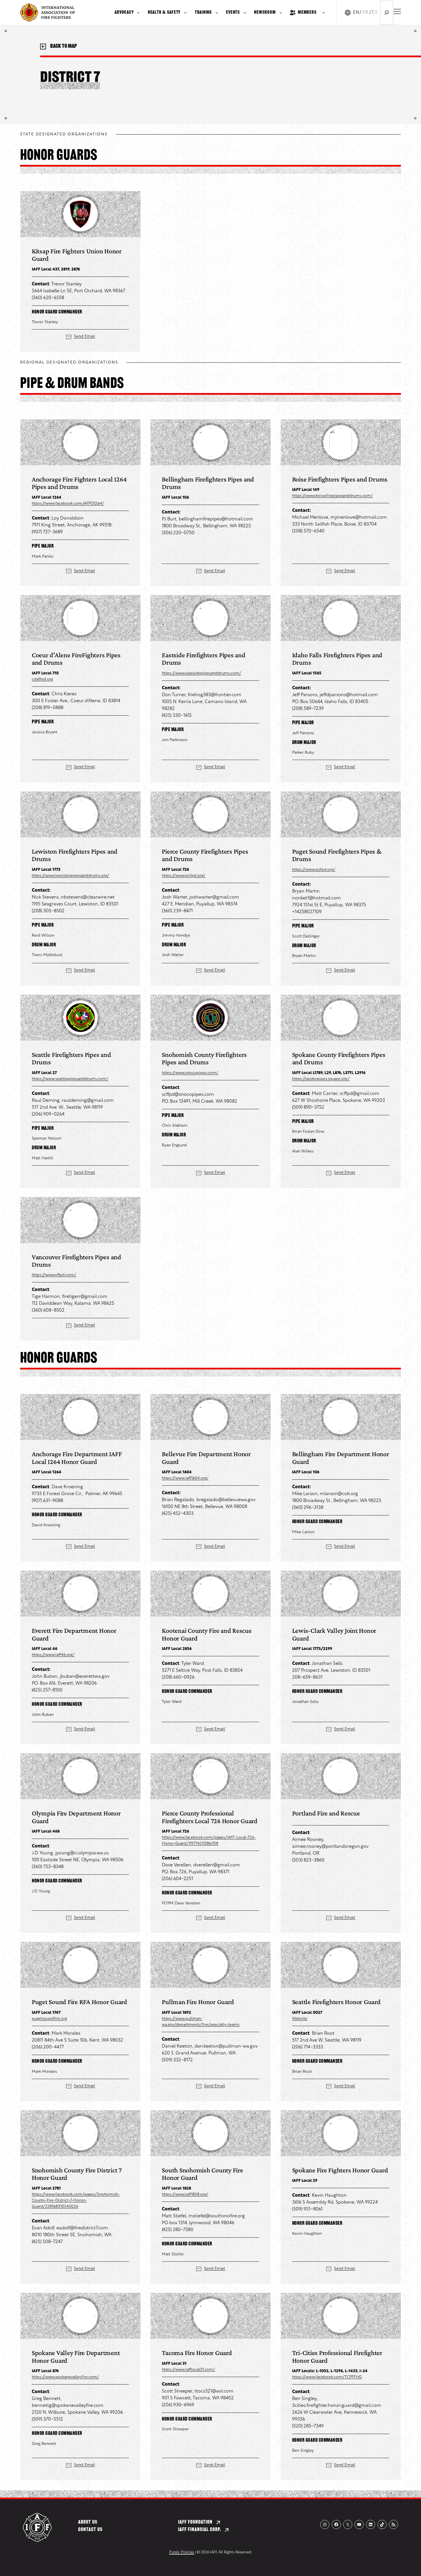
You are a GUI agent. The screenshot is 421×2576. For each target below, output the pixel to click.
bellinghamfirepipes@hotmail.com (216, 519)
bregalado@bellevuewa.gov (226, 1500)
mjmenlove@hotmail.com (359, 518)
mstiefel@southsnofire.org (217, 2216)
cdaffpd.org (42, 679)
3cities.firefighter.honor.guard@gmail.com (337, 2406)
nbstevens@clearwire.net (88, 897)
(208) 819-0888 (48, 708)
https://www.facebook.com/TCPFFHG (327, 2377)
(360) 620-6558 (48, 298)
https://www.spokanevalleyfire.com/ (65, 2377)
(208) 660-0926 (178, 1677)
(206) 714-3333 (308, 2047)
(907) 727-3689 (47, 532)
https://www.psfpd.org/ (314, 870)
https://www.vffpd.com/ (54, 1275)
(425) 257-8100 (47, 1690)
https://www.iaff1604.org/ (185, 1478)
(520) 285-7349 (308, 2426)
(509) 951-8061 (307, 2209)
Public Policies (182, 2552)
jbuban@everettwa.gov (85, 1677)
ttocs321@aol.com (214, 2391)
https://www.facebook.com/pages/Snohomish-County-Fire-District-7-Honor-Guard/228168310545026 (76, 2201)
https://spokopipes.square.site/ (321, 1079)
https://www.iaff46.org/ (53, 1655)
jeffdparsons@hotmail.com (349, 695)
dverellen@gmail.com (217, 1865)
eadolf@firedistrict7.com (82, 2228)
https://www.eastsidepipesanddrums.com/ (201, 673)
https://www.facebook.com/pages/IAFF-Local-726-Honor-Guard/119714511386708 (209, 1841)
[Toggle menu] (397, 11)
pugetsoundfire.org (49, 2019)
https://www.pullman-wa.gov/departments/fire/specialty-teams (201, 2022)
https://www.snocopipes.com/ (190, 1073)
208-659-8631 (307, 1677)
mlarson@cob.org (339, 1494)
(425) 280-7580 (178, 2230)
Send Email (84, 336)
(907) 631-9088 (47, 1501)
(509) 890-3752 (308, 1108)
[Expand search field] (387, 12)
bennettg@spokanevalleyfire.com (68, 2406)
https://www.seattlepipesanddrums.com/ (70, 1079)
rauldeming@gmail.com (88, 1101)
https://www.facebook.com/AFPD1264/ (68, 504)
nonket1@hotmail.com (316, 898)
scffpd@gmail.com (360, 1094)
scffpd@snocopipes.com (188, 1095)
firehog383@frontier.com (215, 695)
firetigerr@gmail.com (85, 1297)
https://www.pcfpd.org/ (184, 876)
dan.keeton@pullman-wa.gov (226, 2046)
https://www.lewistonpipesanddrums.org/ (70, 876)
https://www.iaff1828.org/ (185, 2195)
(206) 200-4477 (48, 2047)
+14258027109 (307, 912)
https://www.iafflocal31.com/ (188, 2370)
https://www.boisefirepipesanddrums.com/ (333, 496)
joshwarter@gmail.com (214, 897)
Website (300, 2019)
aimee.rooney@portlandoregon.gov (330, 1847)
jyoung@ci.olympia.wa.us (82, 1853)
